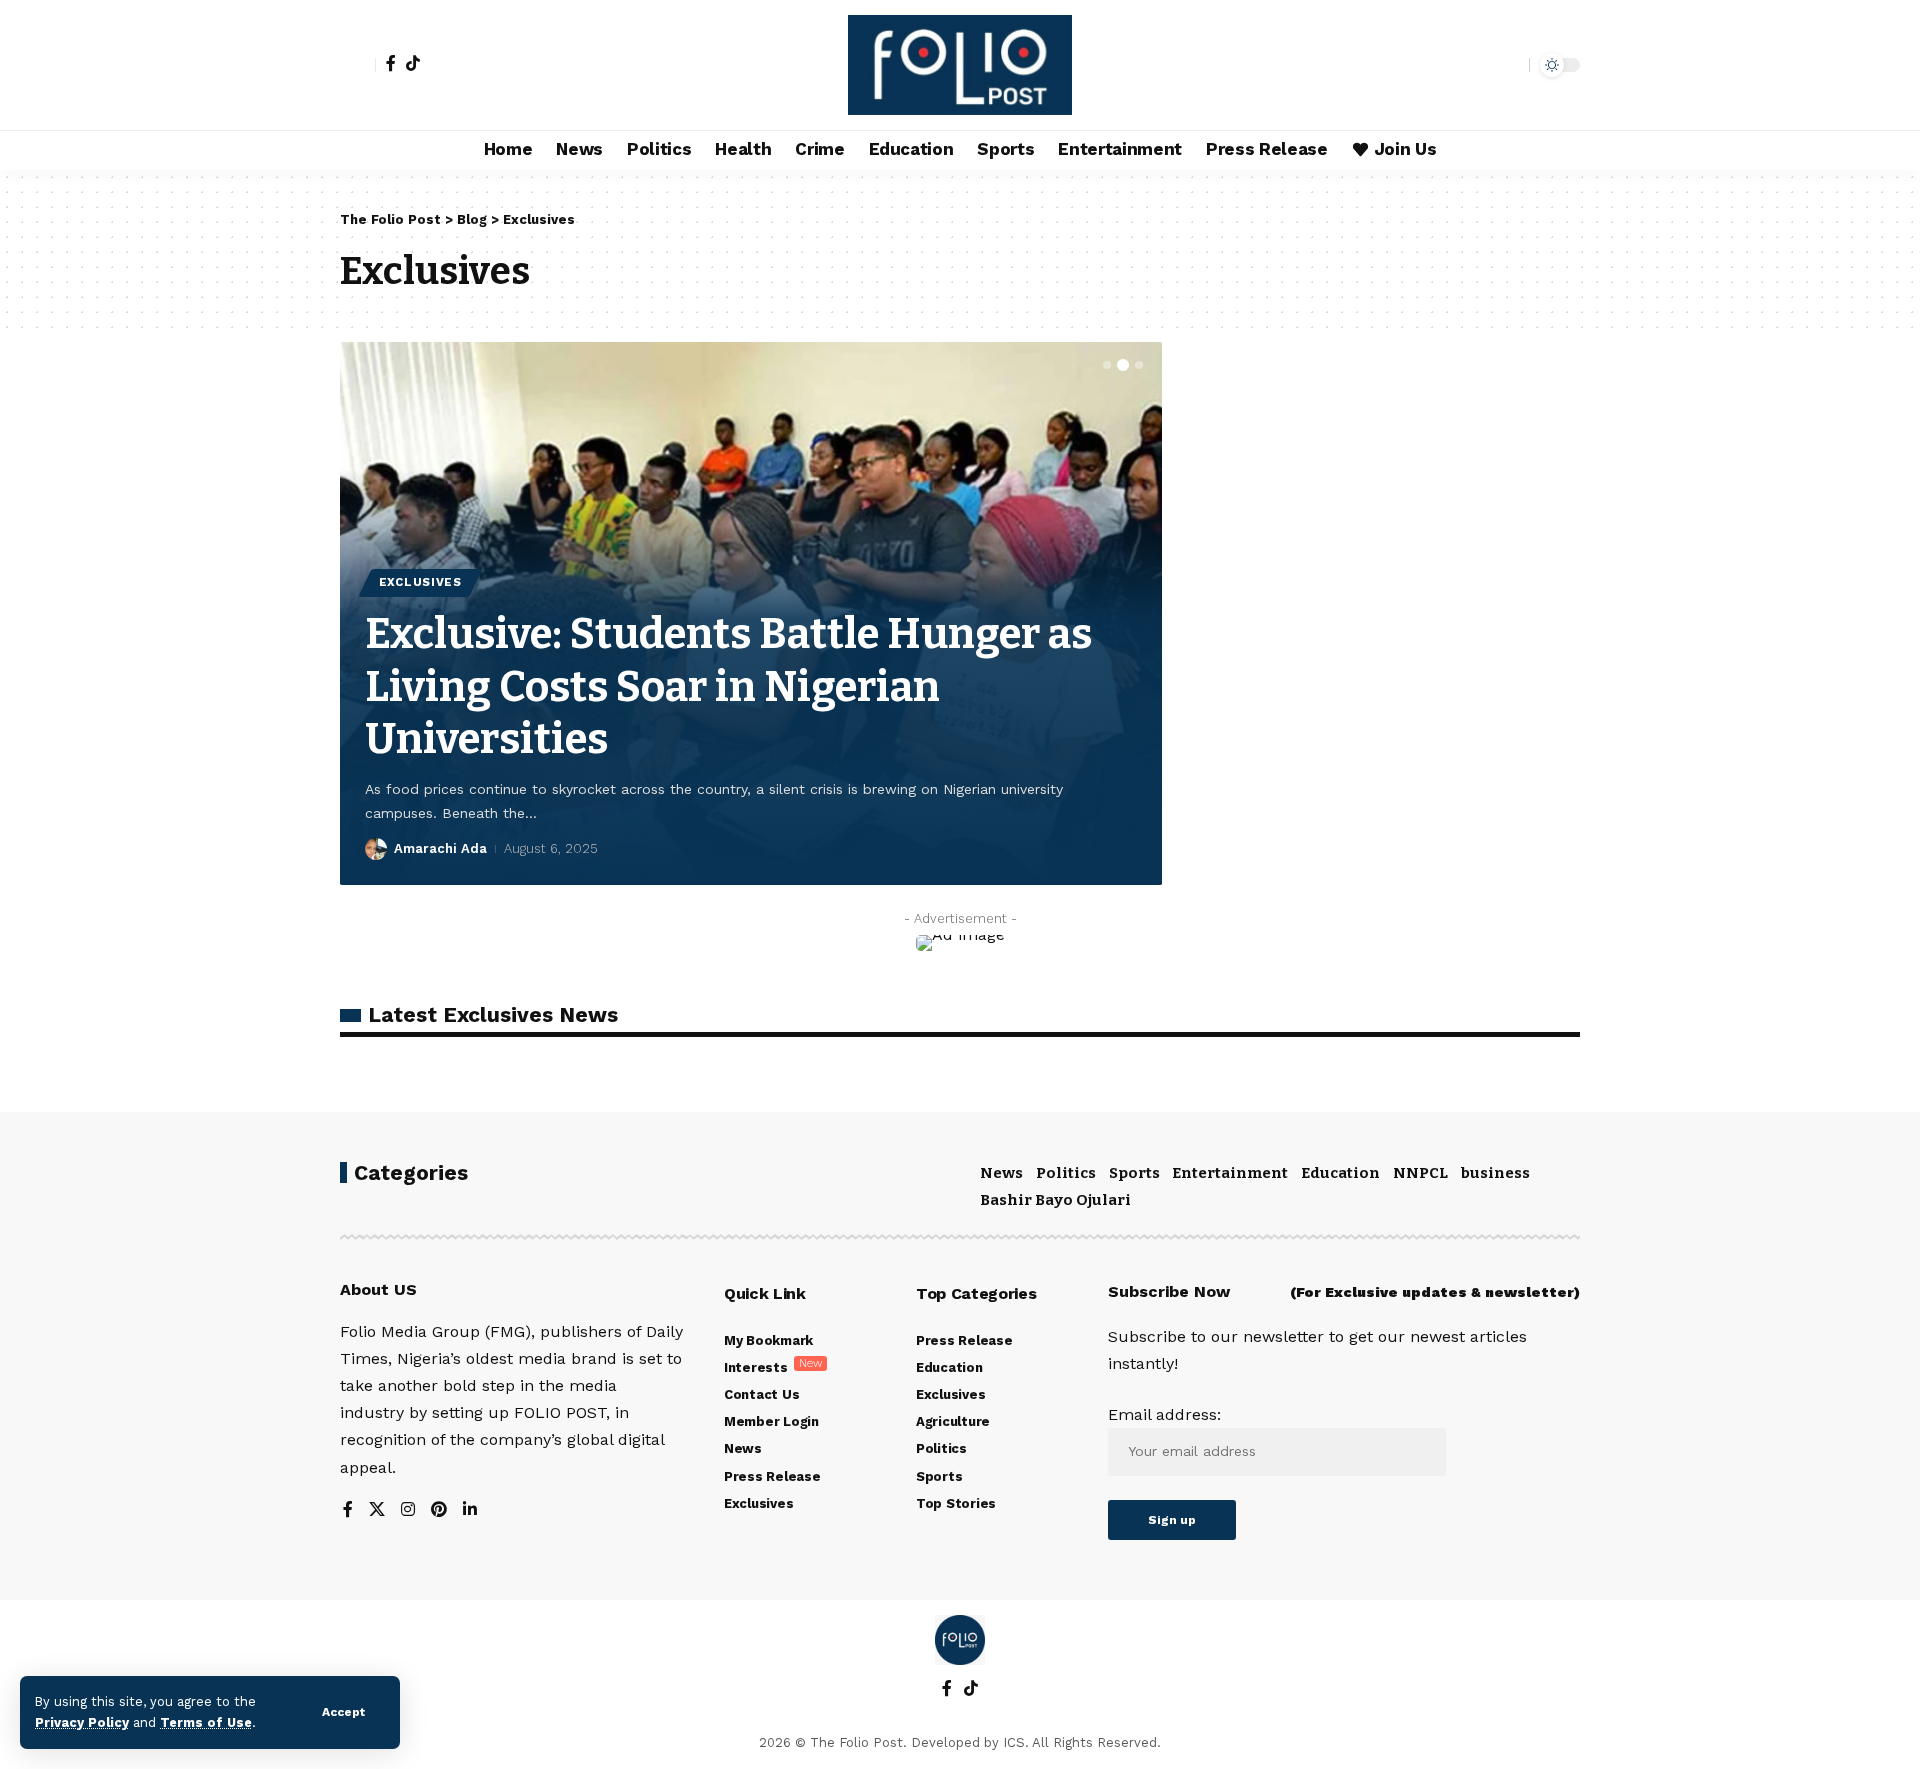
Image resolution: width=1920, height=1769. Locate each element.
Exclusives (420, 582)
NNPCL (1420, 1173)
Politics (1066, 1173)
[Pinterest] (439, 1510)
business (1495, 1173)
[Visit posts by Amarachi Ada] (376, 849)
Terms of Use (206, 1722)
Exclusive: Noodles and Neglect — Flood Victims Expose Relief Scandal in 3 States (744, 686)
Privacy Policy (82, 1722)
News (1001, 1173)
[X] (377, 1510)
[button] (1107, 365)
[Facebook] (391, 63)
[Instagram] (408, 1510)
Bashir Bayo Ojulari (1055, 1200)
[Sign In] (358, 65)
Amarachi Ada (440, 848)
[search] (1509, 65)
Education (1340, 1173)
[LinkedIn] (470, 1510)
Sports (1134, 1173)
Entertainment (1230, 1173)
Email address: (1164, 1414)
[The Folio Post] (960, 65)
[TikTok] (413, 63)
